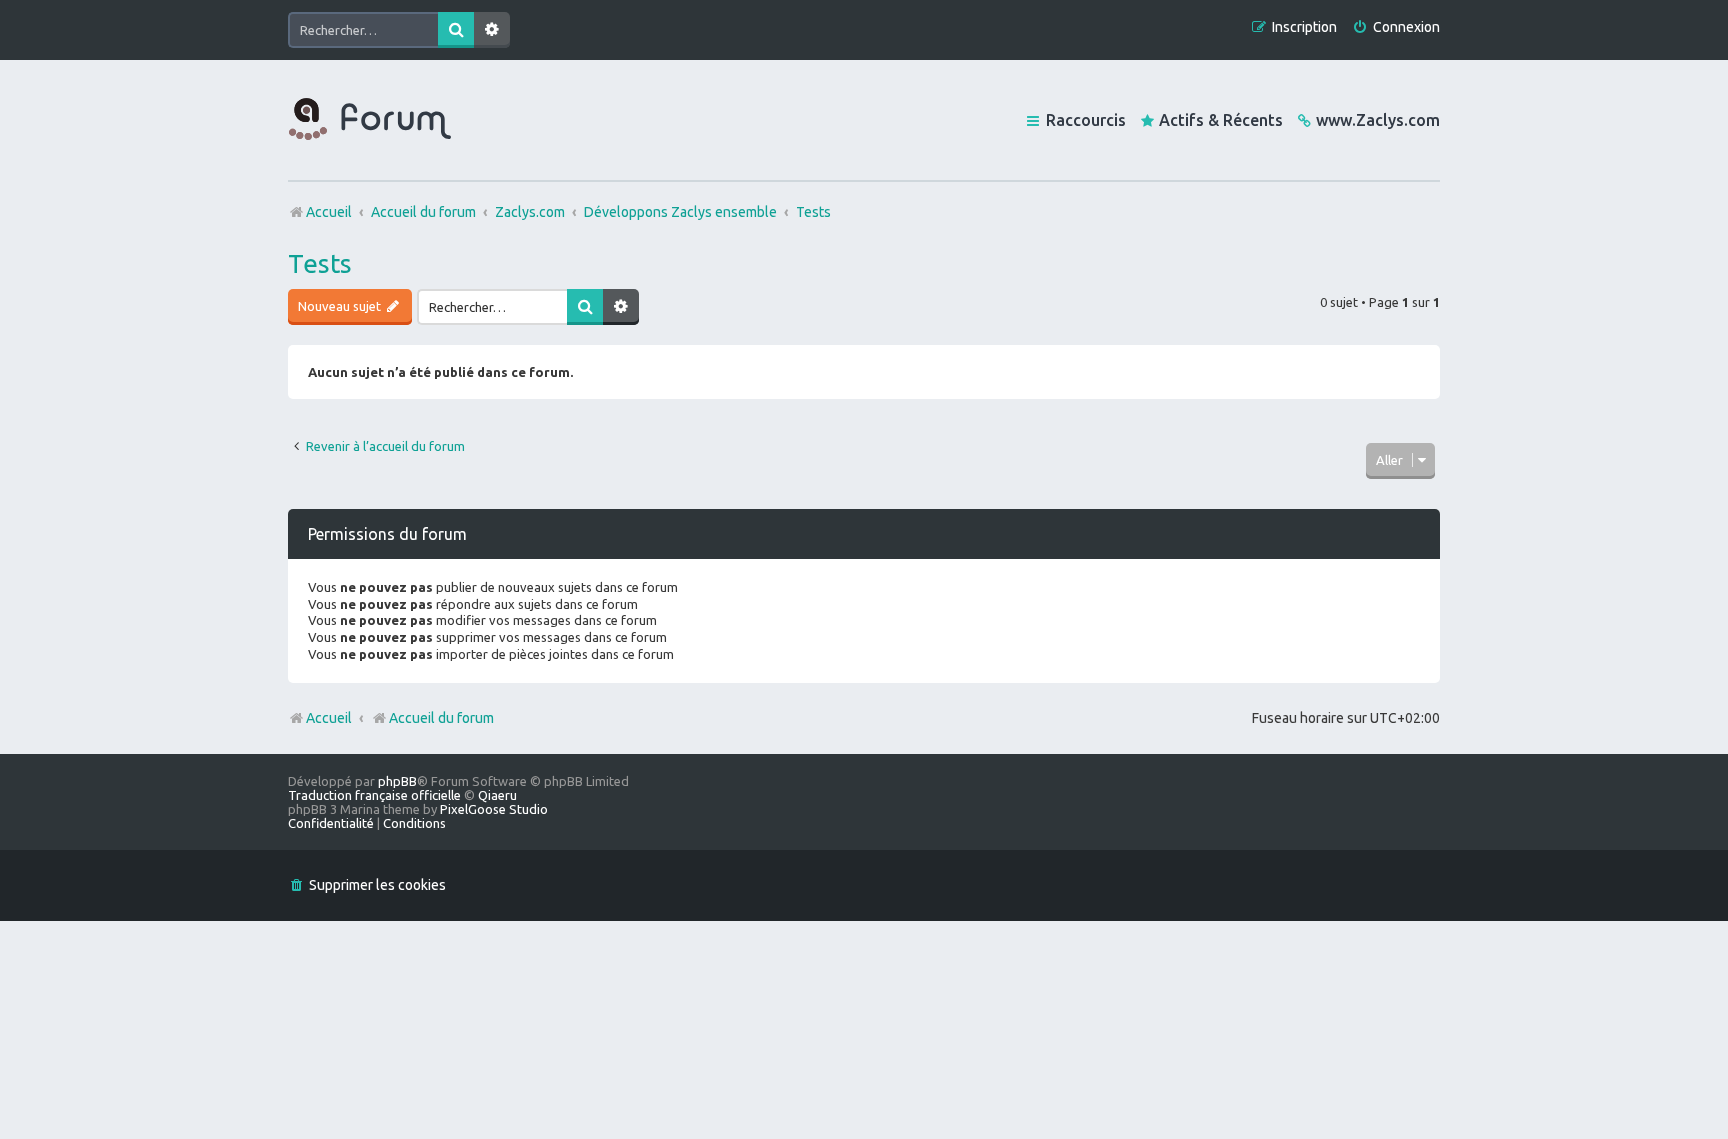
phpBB (397, 781)
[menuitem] (1396, 27)
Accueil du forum (441, 718)
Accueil (329, 718)
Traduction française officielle (374, 795)
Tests (320, 263)
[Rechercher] (456, 30)
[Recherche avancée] (492, 30)
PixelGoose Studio (494, 809)
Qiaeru (497, 795)
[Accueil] (370, 120)
